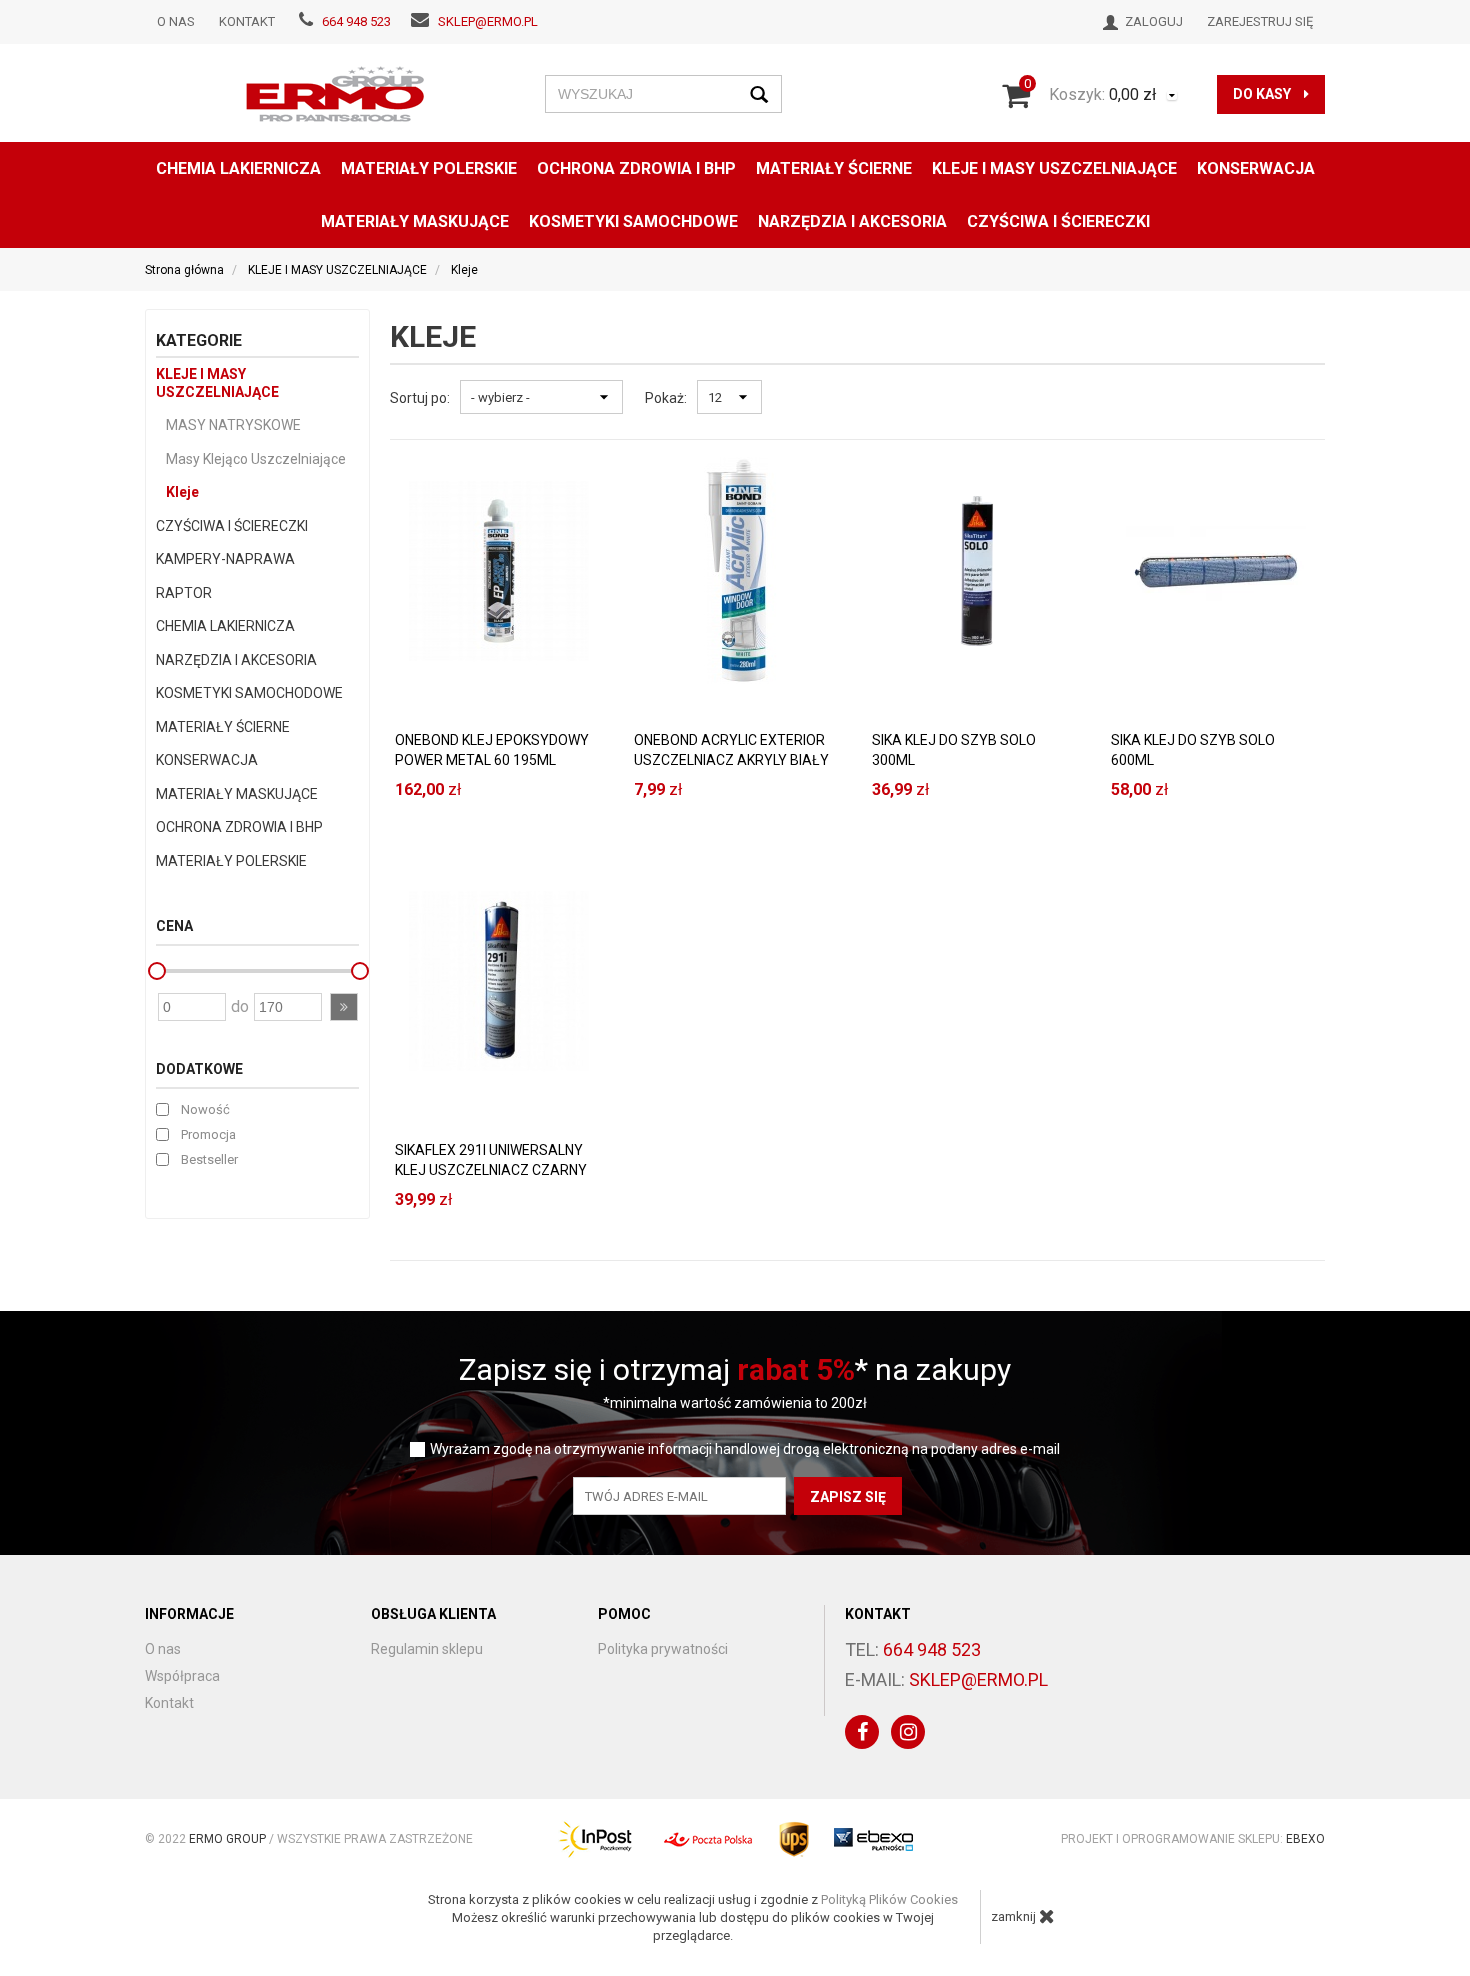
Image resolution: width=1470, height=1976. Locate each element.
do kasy (1263, 94)
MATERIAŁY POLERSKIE (429, 168)
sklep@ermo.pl (488, 21)
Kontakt (247, 21)
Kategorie (199, 340)
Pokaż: (666, 398)
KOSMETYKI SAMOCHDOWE (633, 221)
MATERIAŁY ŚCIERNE (834, 168)
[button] (344, 1007)
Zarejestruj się (1260, 21)
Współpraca (182, 1676)
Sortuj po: (420, 398)
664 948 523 (356, 21)
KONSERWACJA (207, 760)
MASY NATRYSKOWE (233, 425)
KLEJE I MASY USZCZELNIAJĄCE (1054, 168)
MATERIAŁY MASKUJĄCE (415, 221)
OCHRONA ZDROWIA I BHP (636, 168)
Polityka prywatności (663, 1649)
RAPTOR (184, 593)
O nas (176, 21)
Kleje (182, 492)
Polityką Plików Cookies (889, 1899)
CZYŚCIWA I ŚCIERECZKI (1058, 221)
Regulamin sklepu (427, 1649)
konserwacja (1256, 168)
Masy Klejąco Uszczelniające (256, 459)
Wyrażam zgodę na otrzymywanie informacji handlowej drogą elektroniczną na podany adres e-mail (745, 1449)
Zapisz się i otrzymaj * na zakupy (735, 1369)
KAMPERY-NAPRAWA (225, 559)
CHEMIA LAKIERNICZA (238, 168)
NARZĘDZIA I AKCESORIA (852, 221)
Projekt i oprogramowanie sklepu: (1193, 1839)
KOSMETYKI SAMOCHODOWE (249, 693)
